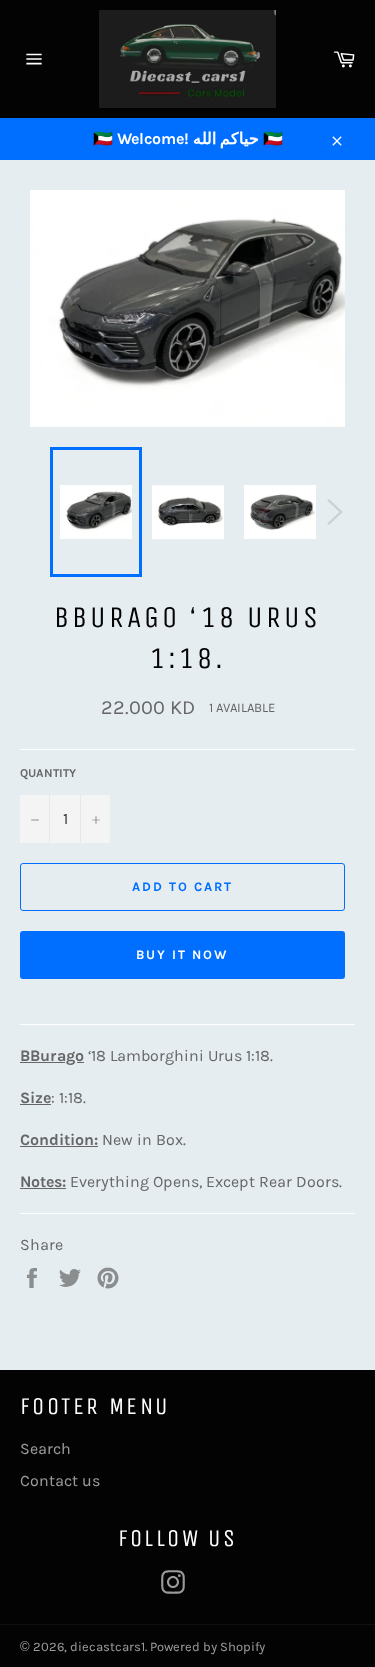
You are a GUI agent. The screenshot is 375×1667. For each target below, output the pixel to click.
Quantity (48, 773)
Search (45, 1448)
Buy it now (182, 954)
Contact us (60, 1480)
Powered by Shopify (207, 1646)
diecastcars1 (107, 1646)
